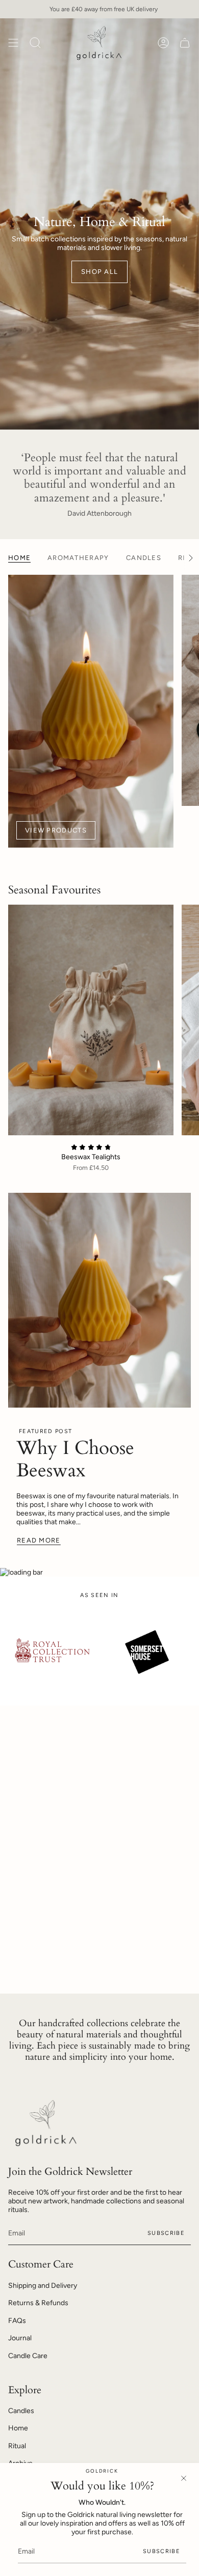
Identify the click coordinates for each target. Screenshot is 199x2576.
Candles (21, 2411)
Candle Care (28, 2356)
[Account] (163, 43)
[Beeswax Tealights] (91, 1020)
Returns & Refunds (38, 2303)
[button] (35, 43)
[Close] (184, 2478)
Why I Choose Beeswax (75, 1459)
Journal (20, 2338)
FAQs (17, 2321)
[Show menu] (13, 43)
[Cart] (185, 43)
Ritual (17, 2446)
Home (18, 2428)
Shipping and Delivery (43, 2286)
